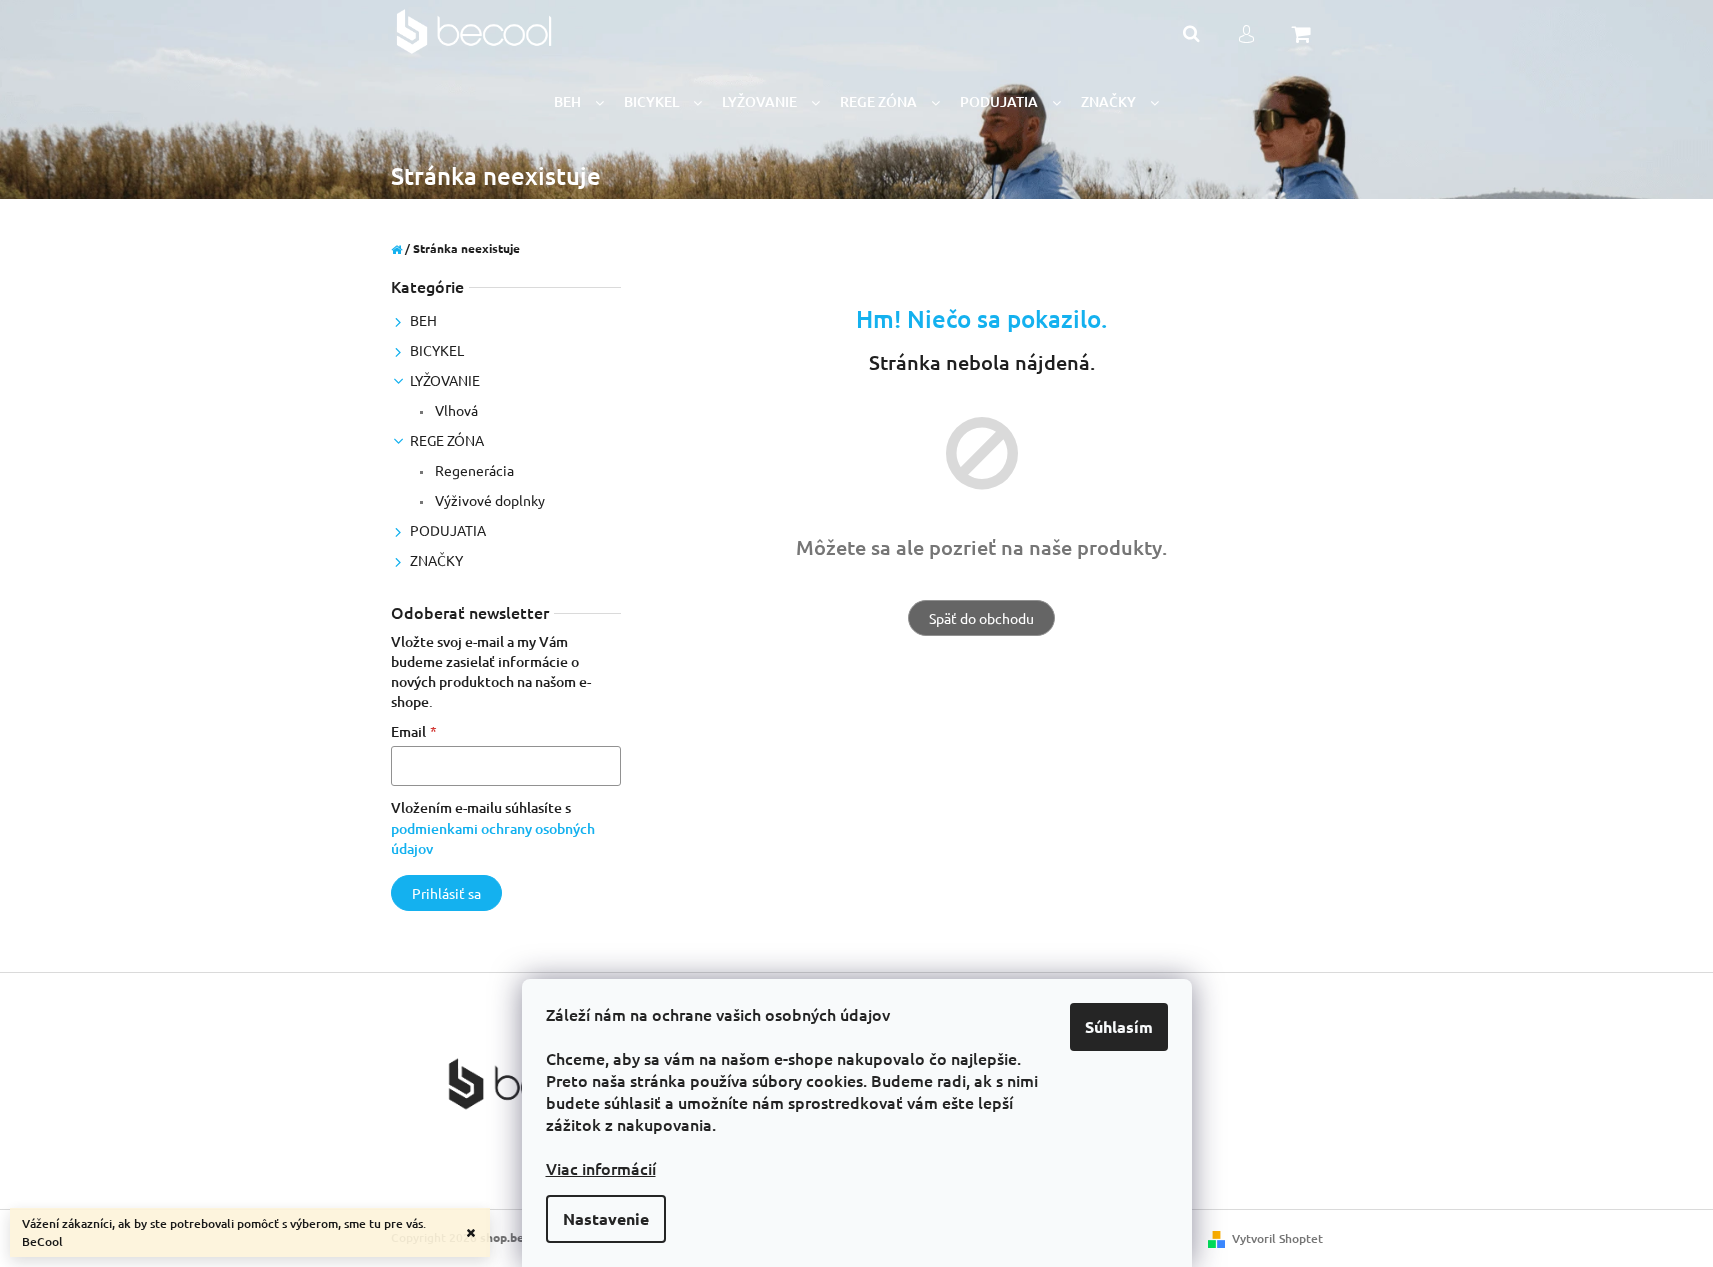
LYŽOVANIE (445, 380)
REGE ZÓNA (447, 440)
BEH (423, 320)
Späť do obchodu (981, 618)
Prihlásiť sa (446, 893)
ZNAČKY (436, 560)
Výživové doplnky (488, 500)
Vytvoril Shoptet (1277, 1238)
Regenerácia (473, 470)
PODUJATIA (448, 530)
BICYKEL (437, 350)
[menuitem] (579, 102)
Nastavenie (606, 1218)
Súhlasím (1119, 1026)
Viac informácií (601, 1168)
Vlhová (455, 410)
